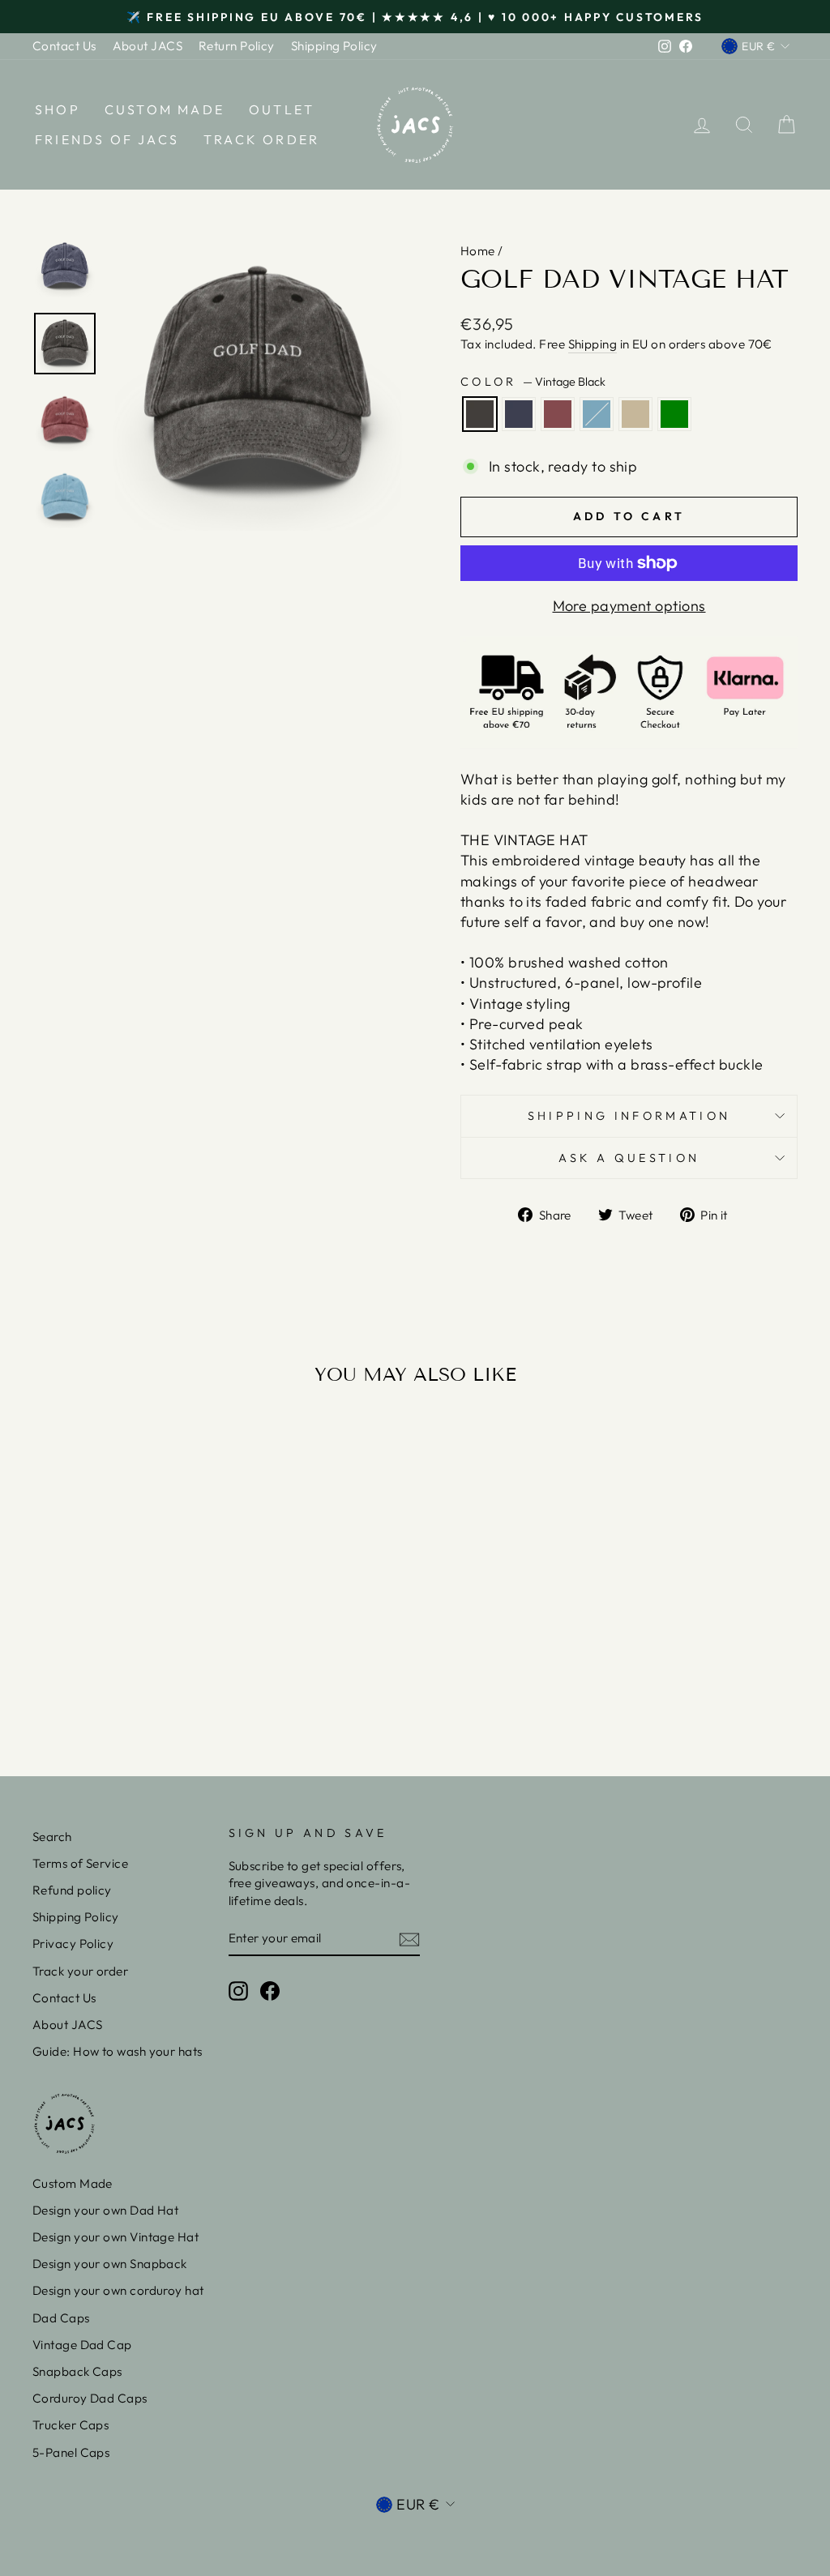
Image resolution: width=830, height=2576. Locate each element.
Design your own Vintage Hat (116, 2237)
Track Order (261, 139)
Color (533, 382)
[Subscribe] (409, 1939)
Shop (58, 109)
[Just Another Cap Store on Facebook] (270, 1990)
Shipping (593, 344)
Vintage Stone (635, 414)
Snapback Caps (77, 2371)
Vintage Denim (519, 414)
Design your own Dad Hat (105, 2210)
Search (52, 1837)
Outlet (282, 109)
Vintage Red (558, 414)
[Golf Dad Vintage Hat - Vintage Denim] (89, 1680)
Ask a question (629, 1158)
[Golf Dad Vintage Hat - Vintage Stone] (154, 1680)
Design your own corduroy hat (118, 2290)
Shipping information (629, 1116)
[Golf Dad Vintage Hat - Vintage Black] (67, 1680)
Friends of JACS (107, 139)
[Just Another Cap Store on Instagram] (238, 1990)
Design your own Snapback (110, 2264)
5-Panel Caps (71, 2452)
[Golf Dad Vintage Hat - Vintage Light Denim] (133, 1680)
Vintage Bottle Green (674, 414)
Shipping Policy (334, 46)
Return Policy (237, 46)
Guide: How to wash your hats (118, 2051)
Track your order (80, 1971)
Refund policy (72, 1890)
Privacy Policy (73, 1944)
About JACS (148, 46)
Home (478, 251)
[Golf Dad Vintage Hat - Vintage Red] (111, 1680)
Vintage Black (480, 414)
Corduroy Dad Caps (90, 2398)
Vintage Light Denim (597, 414)
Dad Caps (61, 2318)
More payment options (629, 606)
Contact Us (64, 46)
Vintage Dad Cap (82, 2345)
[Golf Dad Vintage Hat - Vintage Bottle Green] (176, 1680)
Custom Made (165, 109)
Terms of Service (80, 1863)
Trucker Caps (71, 2425)
